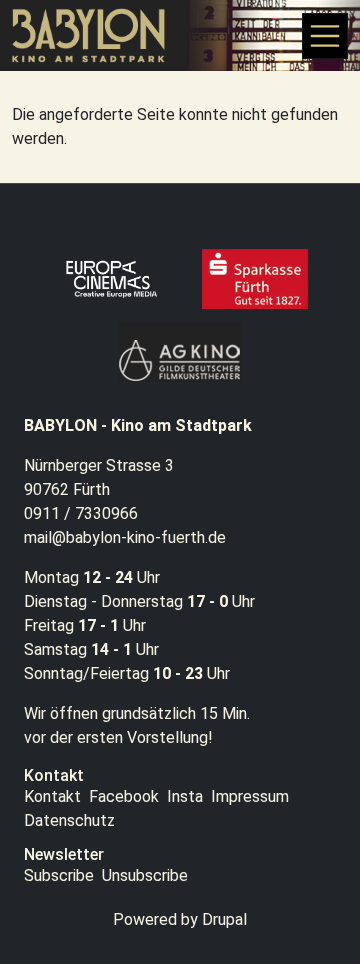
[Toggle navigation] (325, 36)
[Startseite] (97, 35)
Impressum (250, 796)
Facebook (124, 796)
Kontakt (52, 796)
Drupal (224, 919)
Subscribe (59, 875)
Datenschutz (69, 820)
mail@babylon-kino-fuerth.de (125, 537)
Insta (185, 796)
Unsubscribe (145, 875)
